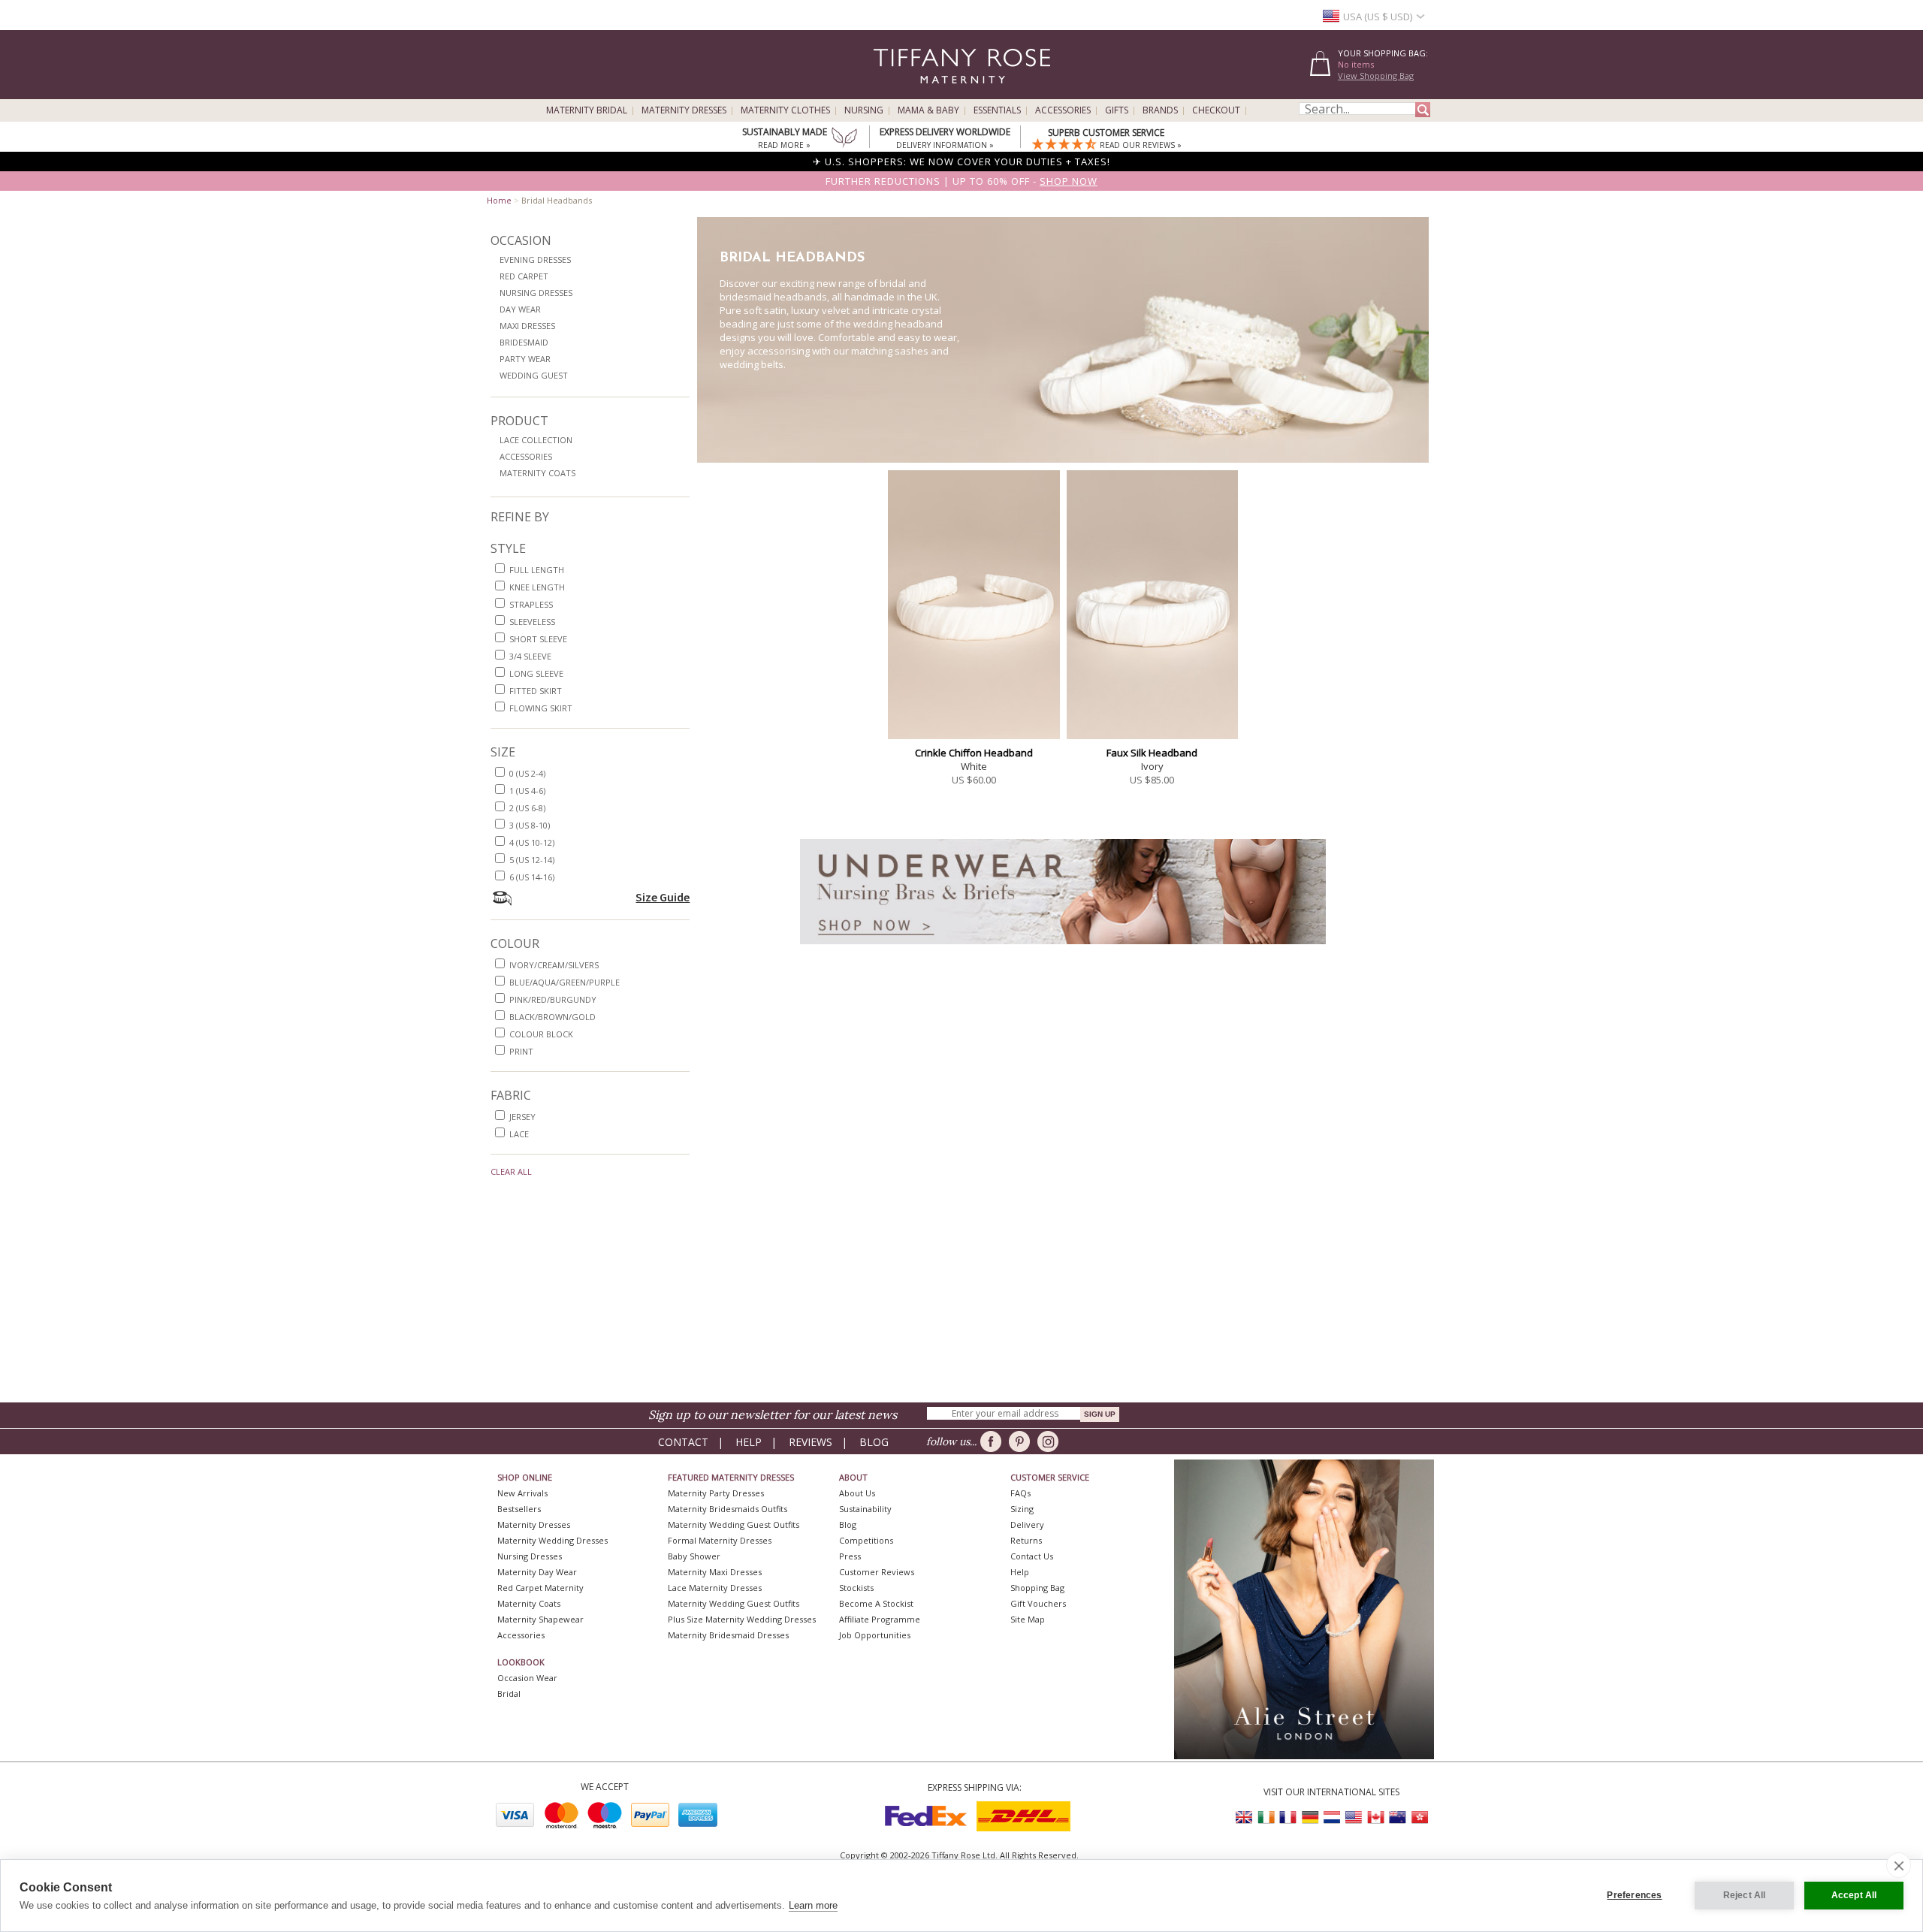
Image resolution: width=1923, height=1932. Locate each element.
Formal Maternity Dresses (720, 1540)
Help (749, 1442)
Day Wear (520, 309)
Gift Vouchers (1038, 1603)
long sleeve (536, 673)
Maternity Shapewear (540, 1619)
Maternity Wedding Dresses (552, 1540)
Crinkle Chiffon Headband (974, 753)
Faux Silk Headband (1152, 753)
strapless (531, 604)
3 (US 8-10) (530, 825)
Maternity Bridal (587, 110)
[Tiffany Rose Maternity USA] (1354, 1817)
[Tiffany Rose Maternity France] (1288, 1817)
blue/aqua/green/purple (565, 982)
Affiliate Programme (880, 1619)
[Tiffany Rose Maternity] (894, 93)
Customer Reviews (877, 1572)
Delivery (1027, 1524)
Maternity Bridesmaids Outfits (728, 1509)
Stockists (856, 1588)
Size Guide (663, 897)
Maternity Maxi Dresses (715, 1572)
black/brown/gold (552, 1017)
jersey (522, 1117)
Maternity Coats (537, 473)
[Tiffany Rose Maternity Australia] (1397, 1817)
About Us (857, 1493)
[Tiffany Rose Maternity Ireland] (1266, 1817)
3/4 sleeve (530, 656)
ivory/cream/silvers (554, 965)
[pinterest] (1022, 1441)
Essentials (997, 110)
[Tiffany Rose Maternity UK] (1245, 1817)
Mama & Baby (928, 110)
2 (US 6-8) (527, 808)
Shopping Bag (1037, 1588)
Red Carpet (524, 276)
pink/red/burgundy (553, 999)
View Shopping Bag (1376, 75)
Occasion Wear (527, 1678)
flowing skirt (541, 708)
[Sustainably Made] (844, 139)
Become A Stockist (876, 1603)
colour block (541, 1034)
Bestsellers (519, 1509)
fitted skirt (536, 691)
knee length (537, 587)
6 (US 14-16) (532, 877)
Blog (874, 1442)
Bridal (509, 1694)
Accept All (1854, 1895)
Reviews (811, 1442)
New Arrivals (522, 1493)
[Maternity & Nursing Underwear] (1063, 948)
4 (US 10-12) (532, 842)
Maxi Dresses (527, 326)
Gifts (1117, 110)
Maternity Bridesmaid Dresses (728, 1635)
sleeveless (532, 622)
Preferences (1634, 1895)
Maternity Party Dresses (716, 1493)
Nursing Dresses (536, 293)
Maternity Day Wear (537, 1572)
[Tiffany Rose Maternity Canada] (1375, 1817)
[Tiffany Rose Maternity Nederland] (1332, 1817)
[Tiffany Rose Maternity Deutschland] (1310, 1817)
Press (850, 1556)
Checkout (1216, 110)
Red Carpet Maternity (540, 1588)
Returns (1026, 1540)
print (521, 1051)
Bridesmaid (524, 342)
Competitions (866, 1540)
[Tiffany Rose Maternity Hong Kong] (1419, 1817)
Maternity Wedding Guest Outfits (734, 1524)
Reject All (1745, 1895)
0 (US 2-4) (527, 773)
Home (499, 200)
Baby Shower (694, 1556)
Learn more (813, 1905)
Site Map (1028, 1619)
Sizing (1022, 1509)
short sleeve (538, 639)
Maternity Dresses (684, 110)
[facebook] (993, 1441)
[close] (1899, 1865)
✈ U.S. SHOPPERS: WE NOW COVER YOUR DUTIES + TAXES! (961, 162)
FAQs (1020, 1493)
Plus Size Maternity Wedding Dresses (742, 1619)
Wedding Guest (534, 375)
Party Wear (525, 359)
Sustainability (865, 1509)
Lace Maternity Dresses (715, 1588)
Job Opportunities (875, 1635)
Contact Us (1032, 1556)
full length (537, 570)
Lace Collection (536, 440)
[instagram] (1051, 1441)
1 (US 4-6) (527, 791)
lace (519, 1134)
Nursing (864, 110)
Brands (1160, 110)
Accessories (1063, 110)
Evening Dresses (535, 260)
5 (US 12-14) (532, 860)
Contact (683, 1442)
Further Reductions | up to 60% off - (961, 181)
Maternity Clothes (785, 110)
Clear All (511, 1171)
